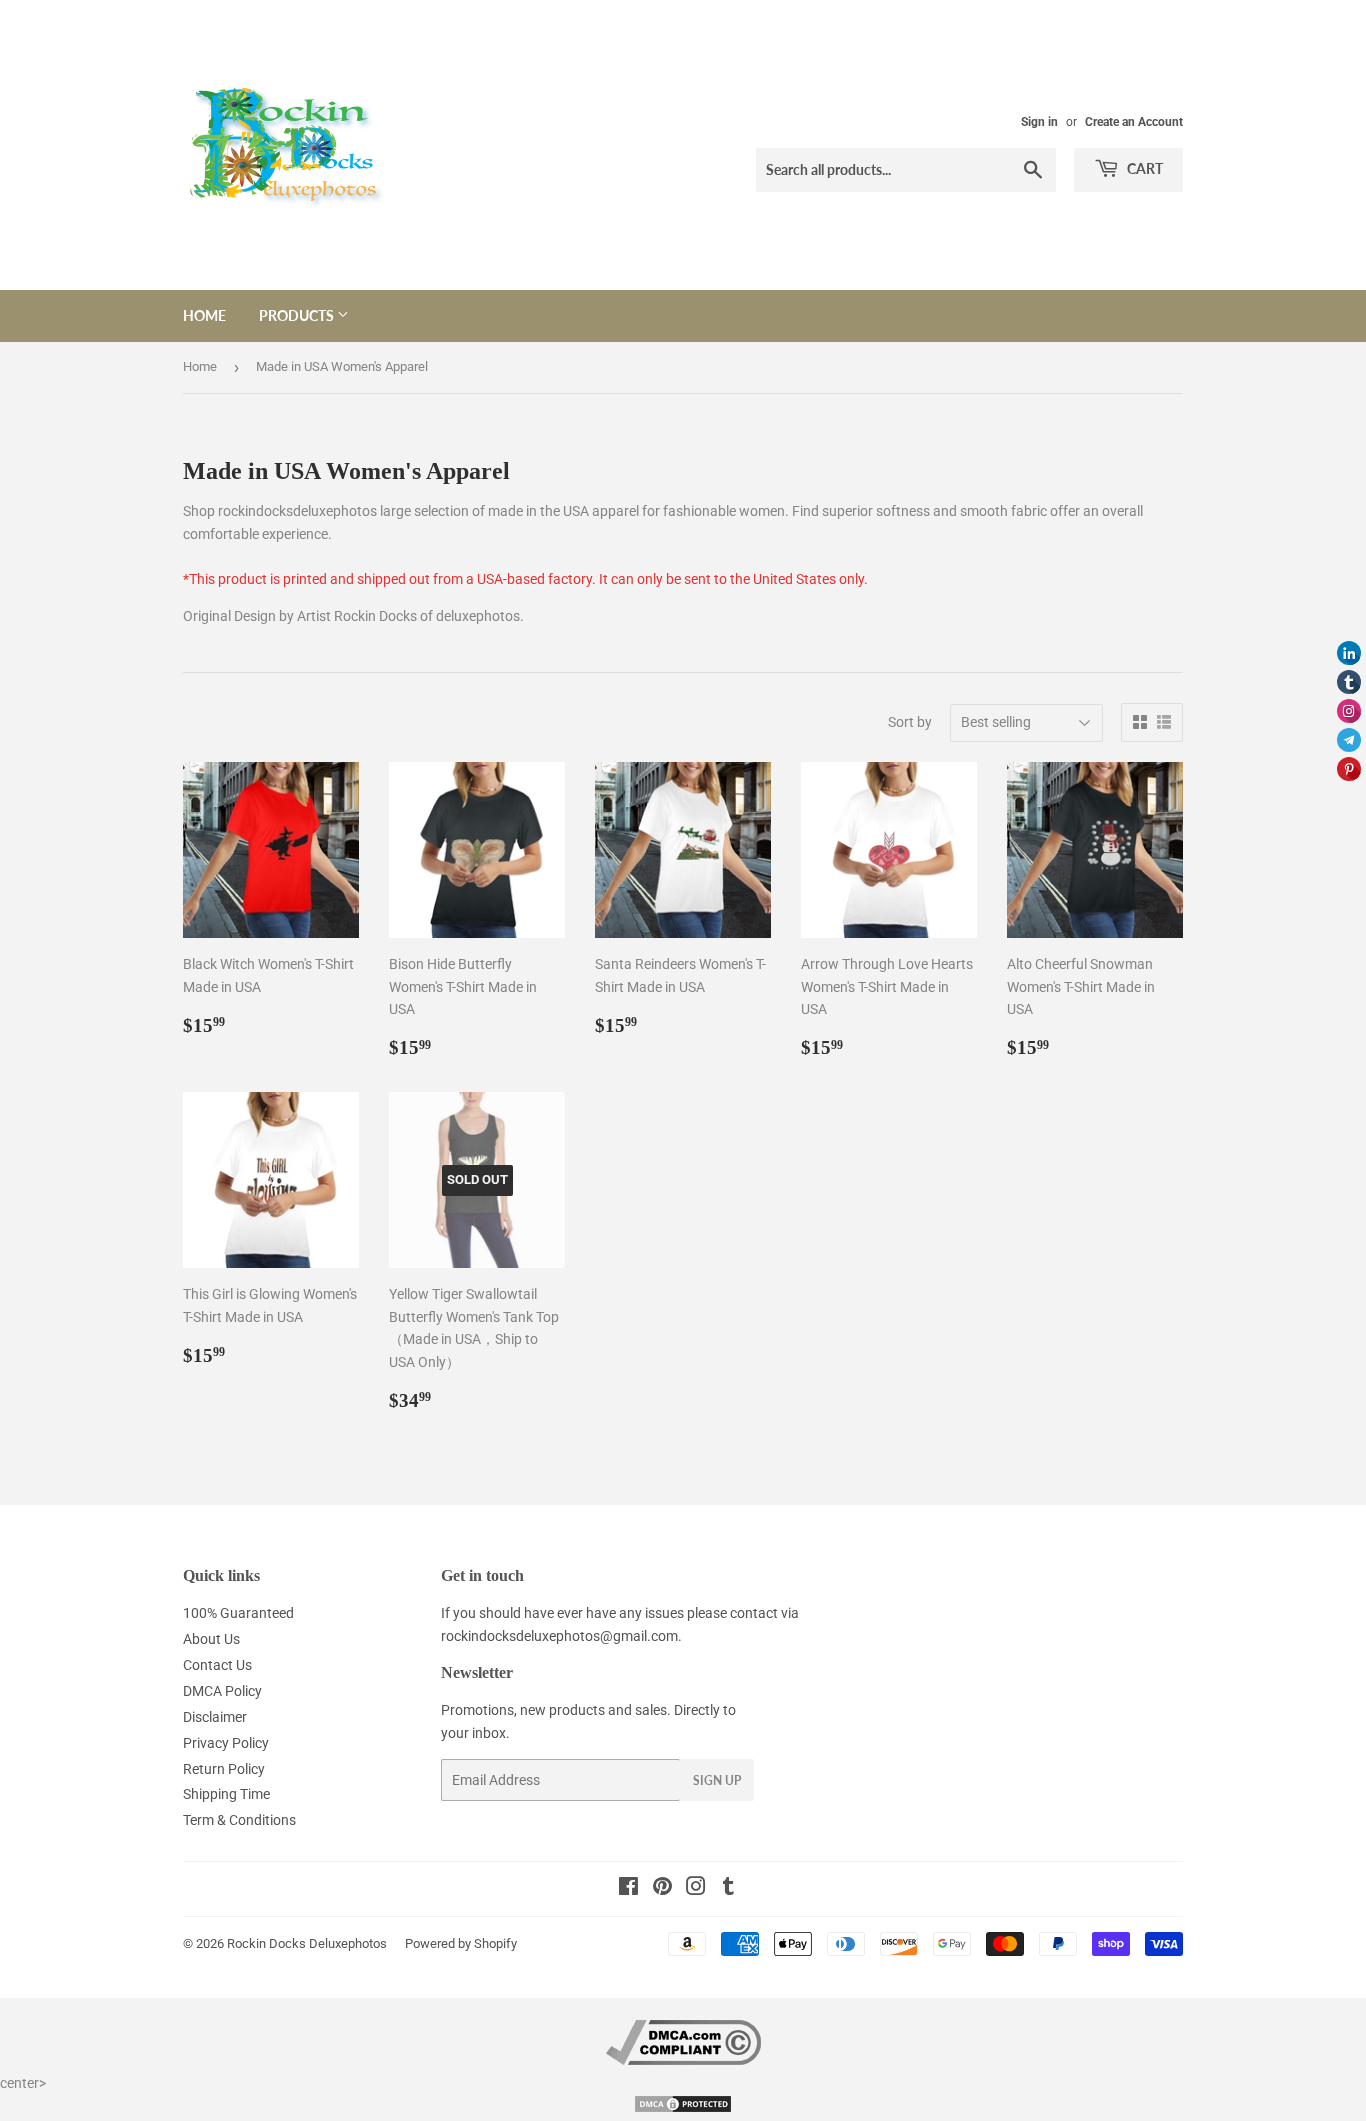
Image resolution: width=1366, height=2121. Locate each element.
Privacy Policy (226, 1743)
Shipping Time (226, 1794)
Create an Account (1134, 122)
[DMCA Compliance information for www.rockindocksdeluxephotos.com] (683, 2060)
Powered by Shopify (461, 1943)
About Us (211, 1639)
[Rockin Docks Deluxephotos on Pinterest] (662, 1889)
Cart (1143, 168)
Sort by (910, 722)
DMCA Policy (222, 1691)
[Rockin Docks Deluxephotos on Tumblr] (728, 1889)
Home (204, 315)
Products (298, 315)
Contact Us (217, 1665)
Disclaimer (215, 1717)
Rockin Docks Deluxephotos (307, 1943)
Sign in (1039, 122)
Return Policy (224, 1769)
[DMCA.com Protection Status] (683, 2109)
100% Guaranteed (238, 1613)
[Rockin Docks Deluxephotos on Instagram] (696, 1889)
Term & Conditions (239, 1820)
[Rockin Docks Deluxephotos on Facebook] (628, 1889)
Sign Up (717, 1780)
